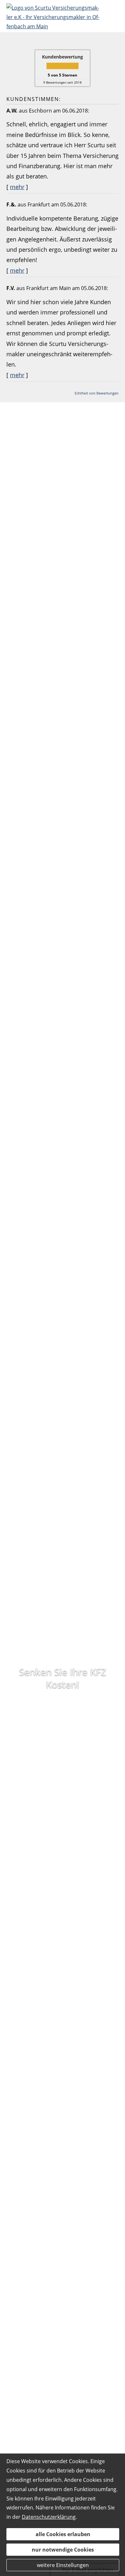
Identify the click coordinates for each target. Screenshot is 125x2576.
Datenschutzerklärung (49, 2517)
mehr (17, 187)
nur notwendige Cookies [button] (63, 2550)
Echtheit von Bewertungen (97, 393)
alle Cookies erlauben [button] (63, 2534)
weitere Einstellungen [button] (63, 2565)
